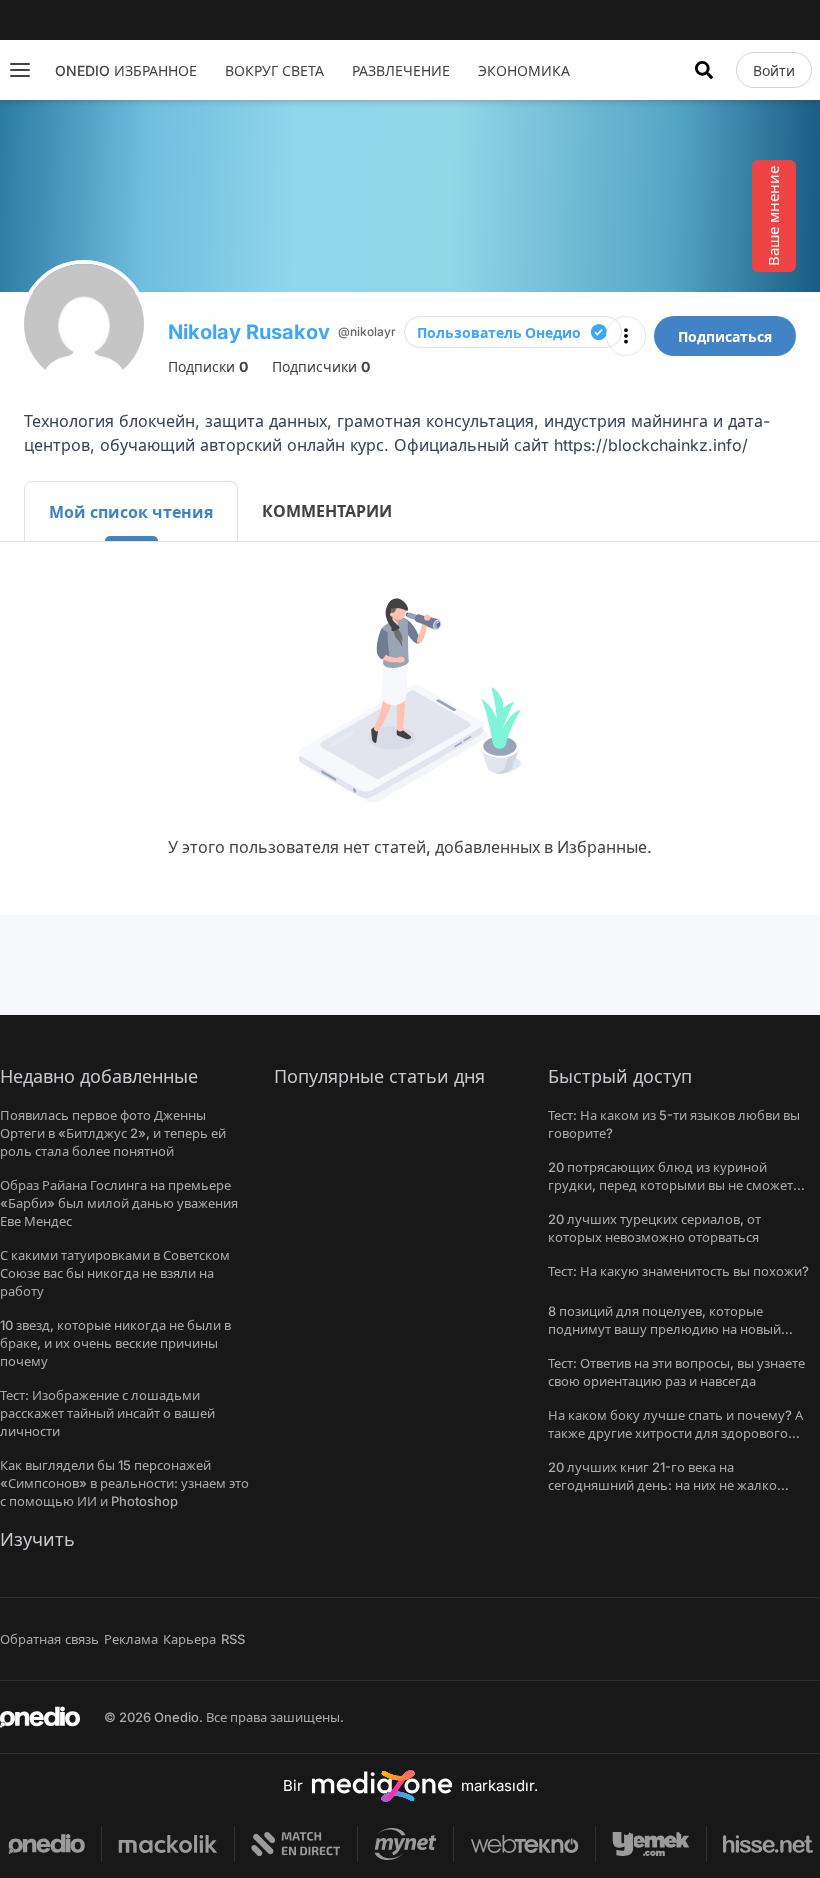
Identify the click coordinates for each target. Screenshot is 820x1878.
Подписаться (725, 336)
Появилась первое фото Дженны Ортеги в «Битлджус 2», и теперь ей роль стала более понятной (113, 1133)
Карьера (189, 1639)
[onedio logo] (40, 1717)
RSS (233, 1639)
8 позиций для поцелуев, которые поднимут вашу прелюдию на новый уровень (664, 1329)
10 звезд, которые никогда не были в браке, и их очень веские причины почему (115, 1343)
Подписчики (321, 366)
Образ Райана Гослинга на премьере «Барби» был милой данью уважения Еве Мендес (119, 1203)
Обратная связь (49, 1639)
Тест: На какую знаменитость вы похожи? (678, 1271)
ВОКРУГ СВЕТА (274, 70)
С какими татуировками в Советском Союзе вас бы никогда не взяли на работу (115, 1273)
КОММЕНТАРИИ (327, 511)
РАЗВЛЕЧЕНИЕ (401, 70)
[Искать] (704, 70)
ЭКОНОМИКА (524, 70)
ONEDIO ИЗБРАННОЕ (126, 70)
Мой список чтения (131, 512)
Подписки (208, 366)
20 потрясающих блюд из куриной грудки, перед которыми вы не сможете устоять (674, 1185)
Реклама (131, 1639)
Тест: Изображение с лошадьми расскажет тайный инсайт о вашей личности (107, 1413)
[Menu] (20, 70)
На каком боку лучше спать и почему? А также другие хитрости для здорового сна (675, 1433)
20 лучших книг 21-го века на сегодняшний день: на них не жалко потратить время (662, 1485)
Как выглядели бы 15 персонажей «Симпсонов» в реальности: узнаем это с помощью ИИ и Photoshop (124, 1483)
